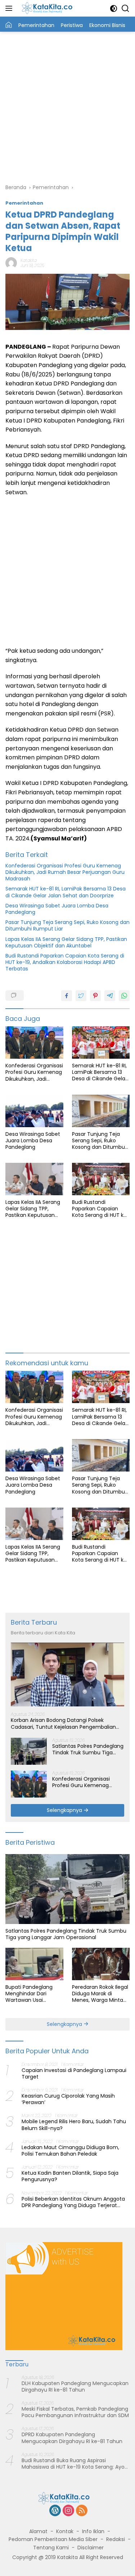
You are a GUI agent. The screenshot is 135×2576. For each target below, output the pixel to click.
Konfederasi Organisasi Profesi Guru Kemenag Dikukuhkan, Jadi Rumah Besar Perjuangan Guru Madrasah (65, 872)
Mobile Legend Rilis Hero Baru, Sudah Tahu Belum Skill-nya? (74, 2125)
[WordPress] (55, 2511)
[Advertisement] (67, 106)
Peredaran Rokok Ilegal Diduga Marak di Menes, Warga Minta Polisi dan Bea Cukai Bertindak (100, 1994)
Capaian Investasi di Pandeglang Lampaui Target (74, 2073)
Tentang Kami (51, 2548)
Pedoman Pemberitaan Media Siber (53, 2539)
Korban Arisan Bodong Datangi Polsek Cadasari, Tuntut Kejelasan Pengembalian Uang (63, 1723)
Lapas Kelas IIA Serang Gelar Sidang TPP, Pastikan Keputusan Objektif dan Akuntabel (66, 942)
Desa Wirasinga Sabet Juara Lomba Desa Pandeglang (57, 909)
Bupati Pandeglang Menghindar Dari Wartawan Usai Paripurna (29, 1994)
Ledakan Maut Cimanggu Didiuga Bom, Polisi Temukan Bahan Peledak (70, 2151)
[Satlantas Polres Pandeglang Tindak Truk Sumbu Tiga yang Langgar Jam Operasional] (29, 1751)
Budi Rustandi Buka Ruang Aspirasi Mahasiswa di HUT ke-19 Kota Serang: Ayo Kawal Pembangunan (73, 2464)
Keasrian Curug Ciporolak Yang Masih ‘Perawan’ (68, 2099)
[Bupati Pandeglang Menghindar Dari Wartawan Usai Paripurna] (34, 1964)
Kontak (65, 2531)
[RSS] (82, 2511)
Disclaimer (91, 2548)
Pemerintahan (24, 203)
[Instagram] (68, 2511)
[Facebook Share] (67, 996)
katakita (29, 260)
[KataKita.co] (50, 8)
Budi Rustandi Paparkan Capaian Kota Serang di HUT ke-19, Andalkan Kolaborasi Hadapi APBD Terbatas (65, 962)
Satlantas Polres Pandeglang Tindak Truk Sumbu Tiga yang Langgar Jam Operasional (88, 1749)
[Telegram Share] (110, 996)
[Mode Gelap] (114, 8)
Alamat (38, 2531)
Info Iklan (93, 2531)
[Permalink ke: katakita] (11, 263)
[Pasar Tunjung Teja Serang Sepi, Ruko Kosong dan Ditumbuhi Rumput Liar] (101, 1111)
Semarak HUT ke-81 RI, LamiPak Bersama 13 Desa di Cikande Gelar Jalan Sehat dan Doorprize (66, 892)
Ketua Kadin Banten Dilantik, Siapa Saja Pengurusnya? (70, 2176)
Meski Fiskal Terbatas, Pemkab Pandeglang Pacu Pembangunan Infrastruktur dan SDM (75, 2412)
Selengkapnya (65, 1810)
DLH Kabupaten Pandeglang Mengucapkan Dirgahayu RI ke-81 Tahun (75, 2387)
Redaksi (116, 2539)
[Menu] (10, 8)
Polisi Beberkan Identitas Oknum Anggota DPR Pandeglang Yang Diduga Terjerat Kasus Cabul (73, 2202)
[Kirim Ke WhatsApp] (124, 996)
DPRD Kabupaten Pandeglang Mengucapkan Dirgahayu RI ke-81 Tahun (72, 2438)
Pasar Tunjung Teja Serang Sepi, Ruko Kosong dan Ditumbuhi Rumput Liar (67, 925)
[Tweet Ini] (81, 996)
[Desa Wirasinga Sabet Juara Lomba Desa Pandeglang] (34, 1111)
